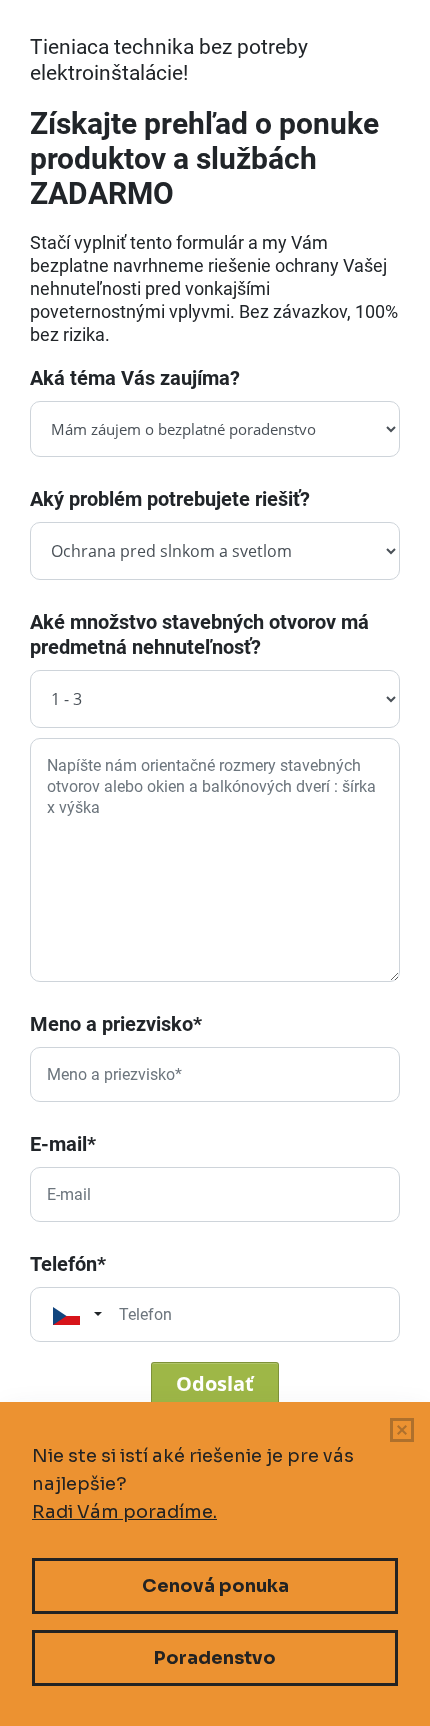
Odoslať (215, 1383)
